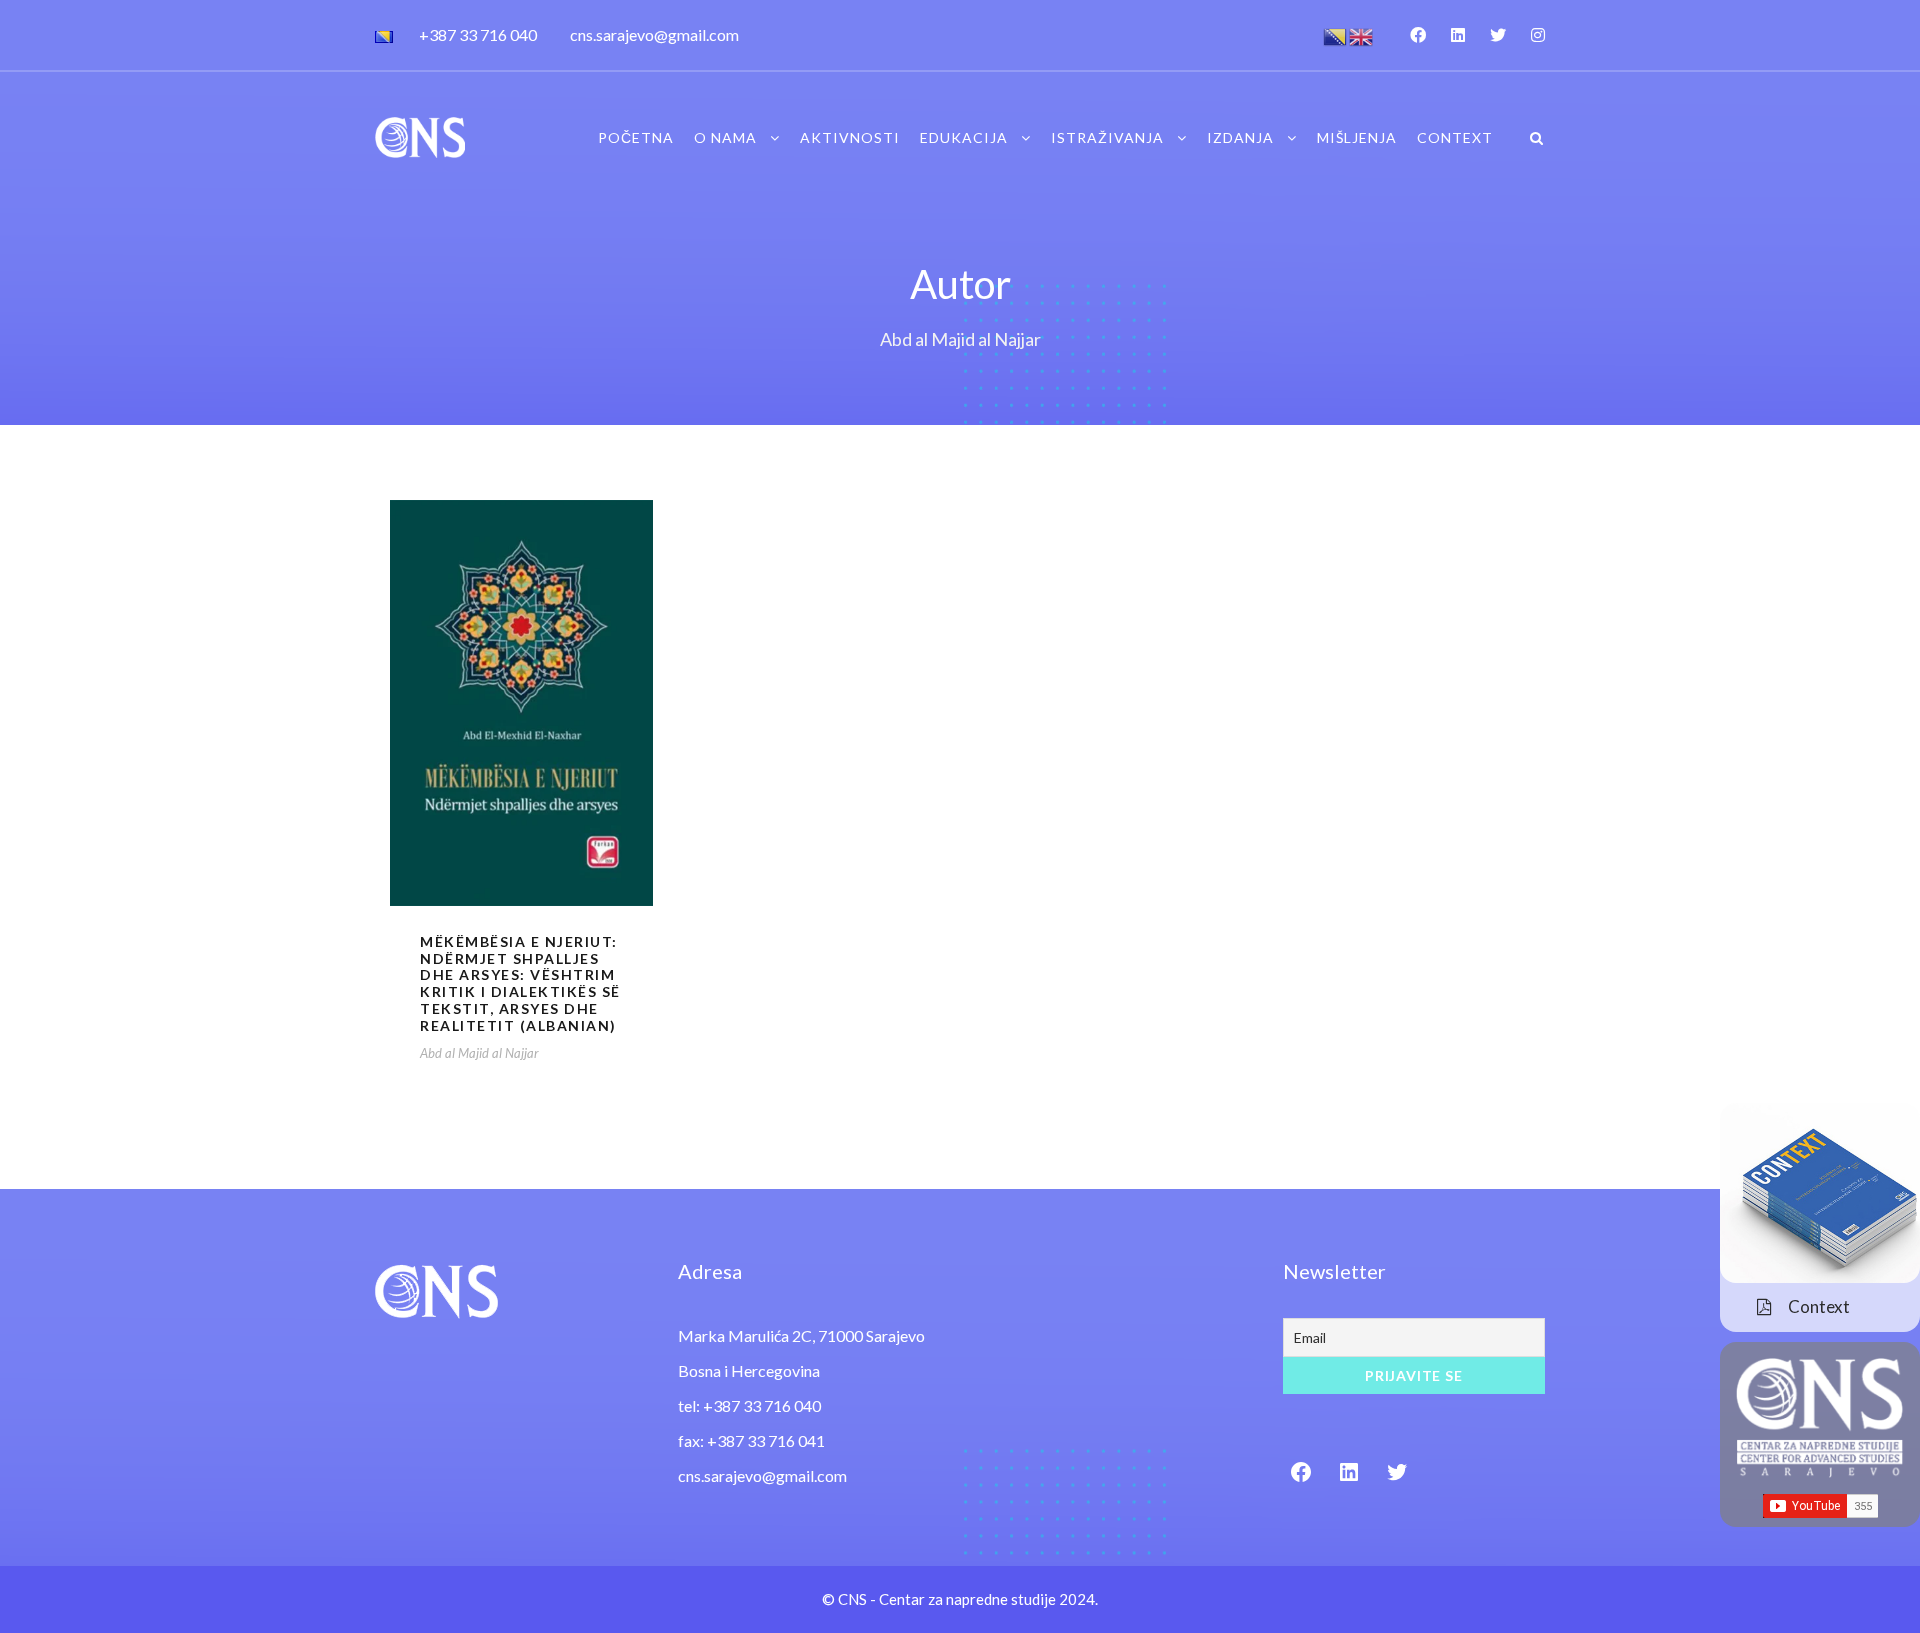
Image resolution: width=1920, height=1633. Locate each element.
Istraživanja (1107, 137)
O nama (725, 137)
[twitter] (1498, 34)
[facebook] (1418, 34)
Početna (636, 137)
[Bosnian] (1336, 34)
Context (1455, 137)
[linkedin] (1458, 34)
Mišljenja (1357, 137)
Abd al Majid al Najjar (479, 1053)
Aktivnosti (850, 137)
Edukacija (964, 137)
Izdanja (1240, 137)
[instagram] (1538, 34)
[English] (1362, 34)
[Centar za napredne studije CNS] (1820, 1415)
